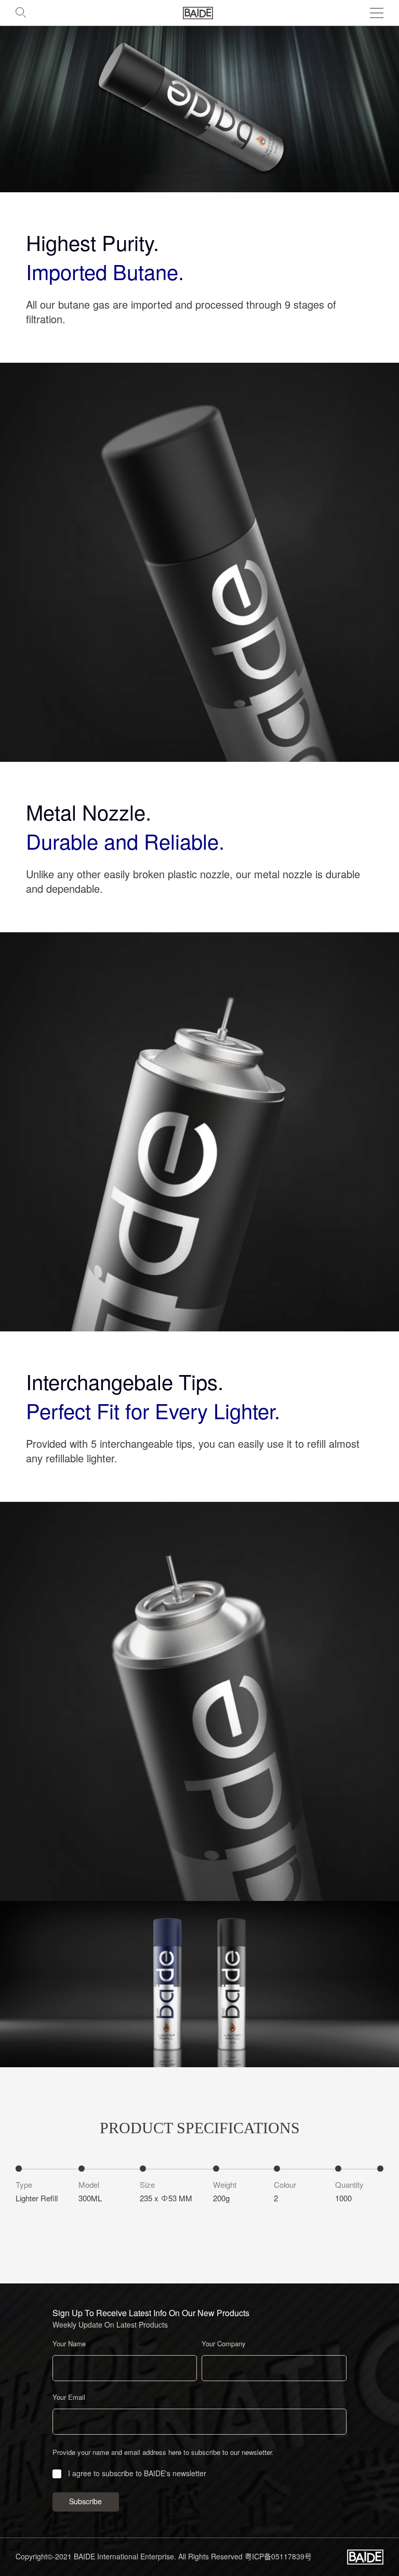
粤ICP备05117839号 (278, 2557)
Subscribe (85, 2502)
